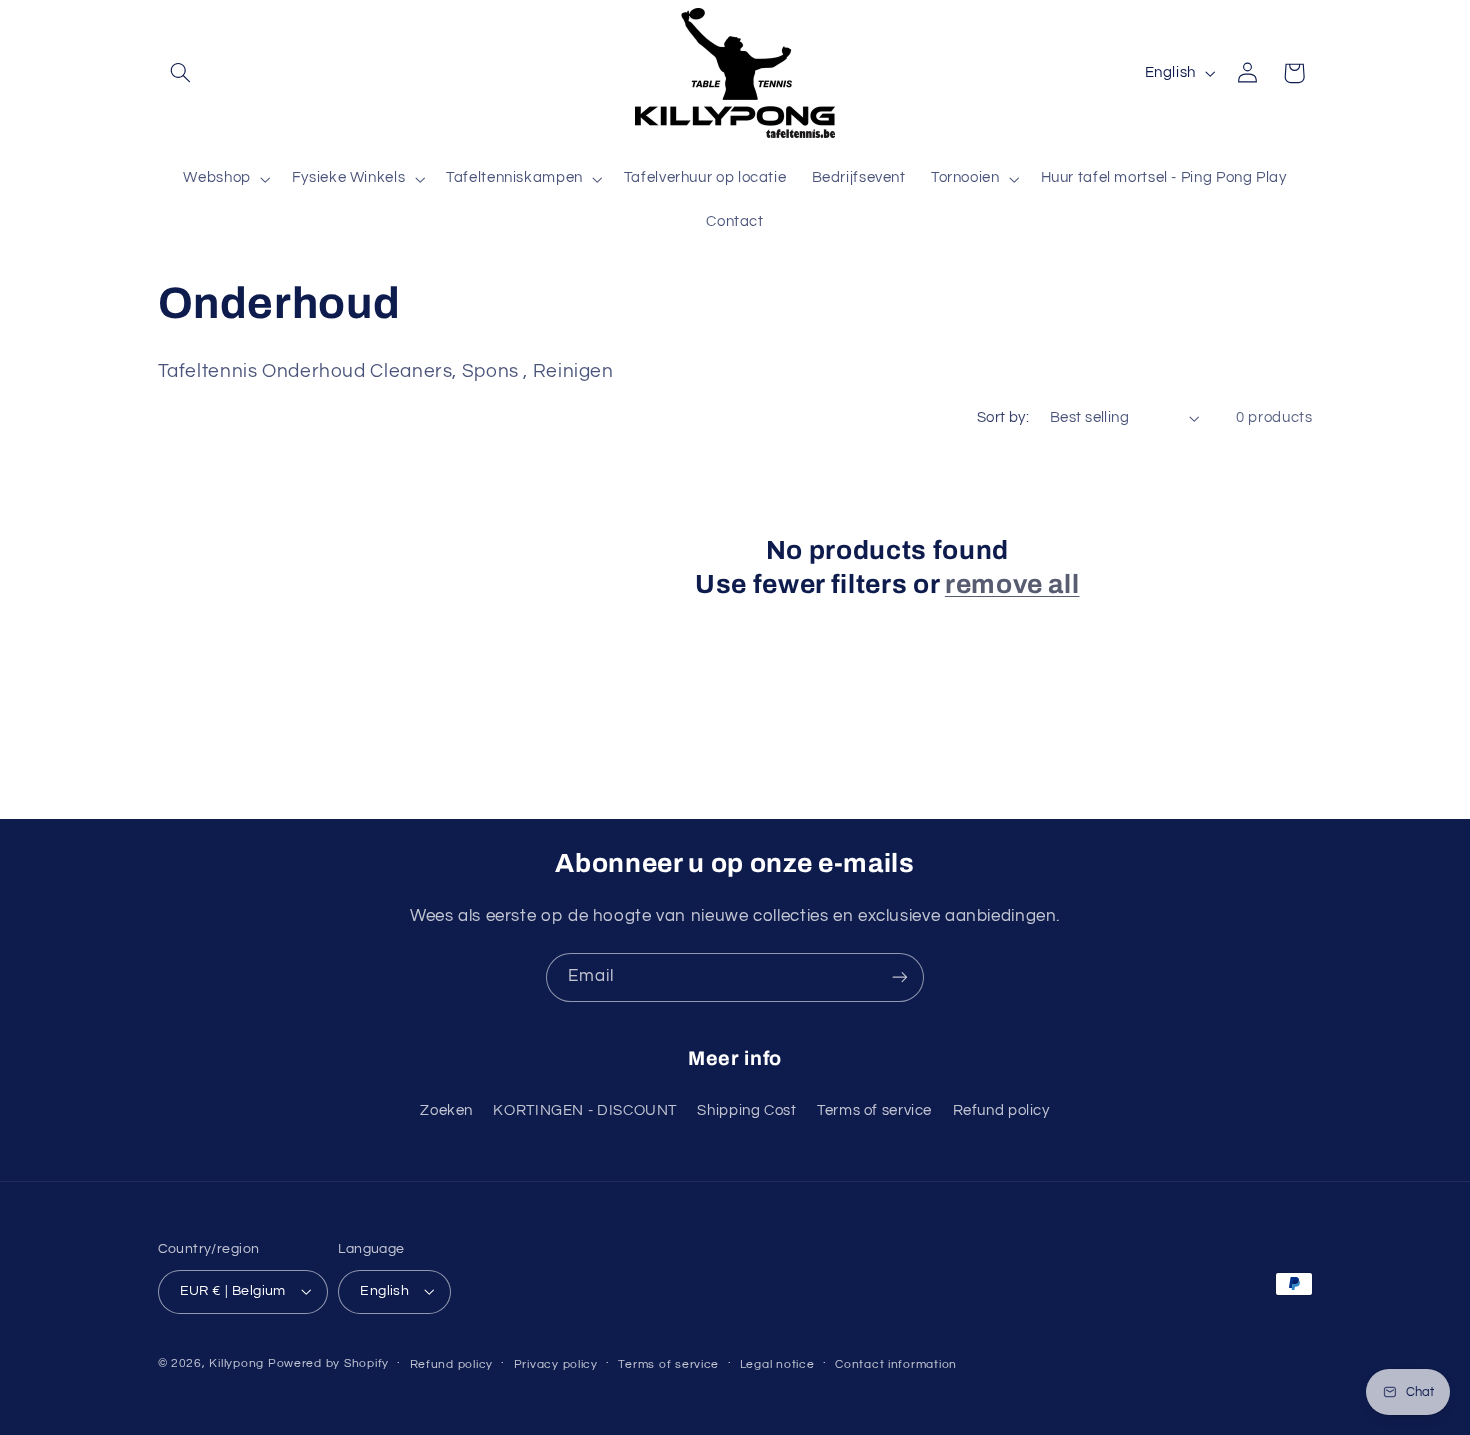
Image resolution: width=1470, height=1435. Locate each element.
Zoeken (446, 1110)
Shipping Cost (746, 1110)
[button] (181, 73)
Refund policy (1001, 1110)
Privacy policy (556, 1364)
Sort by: (1003, 417)
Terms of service (874, 1110)
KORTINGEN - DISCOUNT (585, 1110)
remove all (1012, 584)
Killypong (236, 1363)
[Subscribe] (900, 977)
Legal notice (777, 1364)
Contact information (896, 1364)
